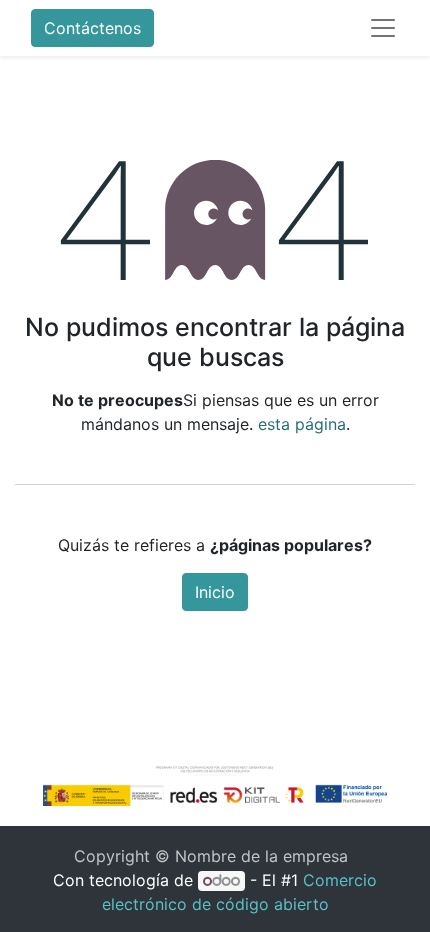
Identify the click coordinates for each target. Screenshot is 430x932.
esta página (302, 424)
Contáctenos (92, 28)
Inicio (215, 592)
